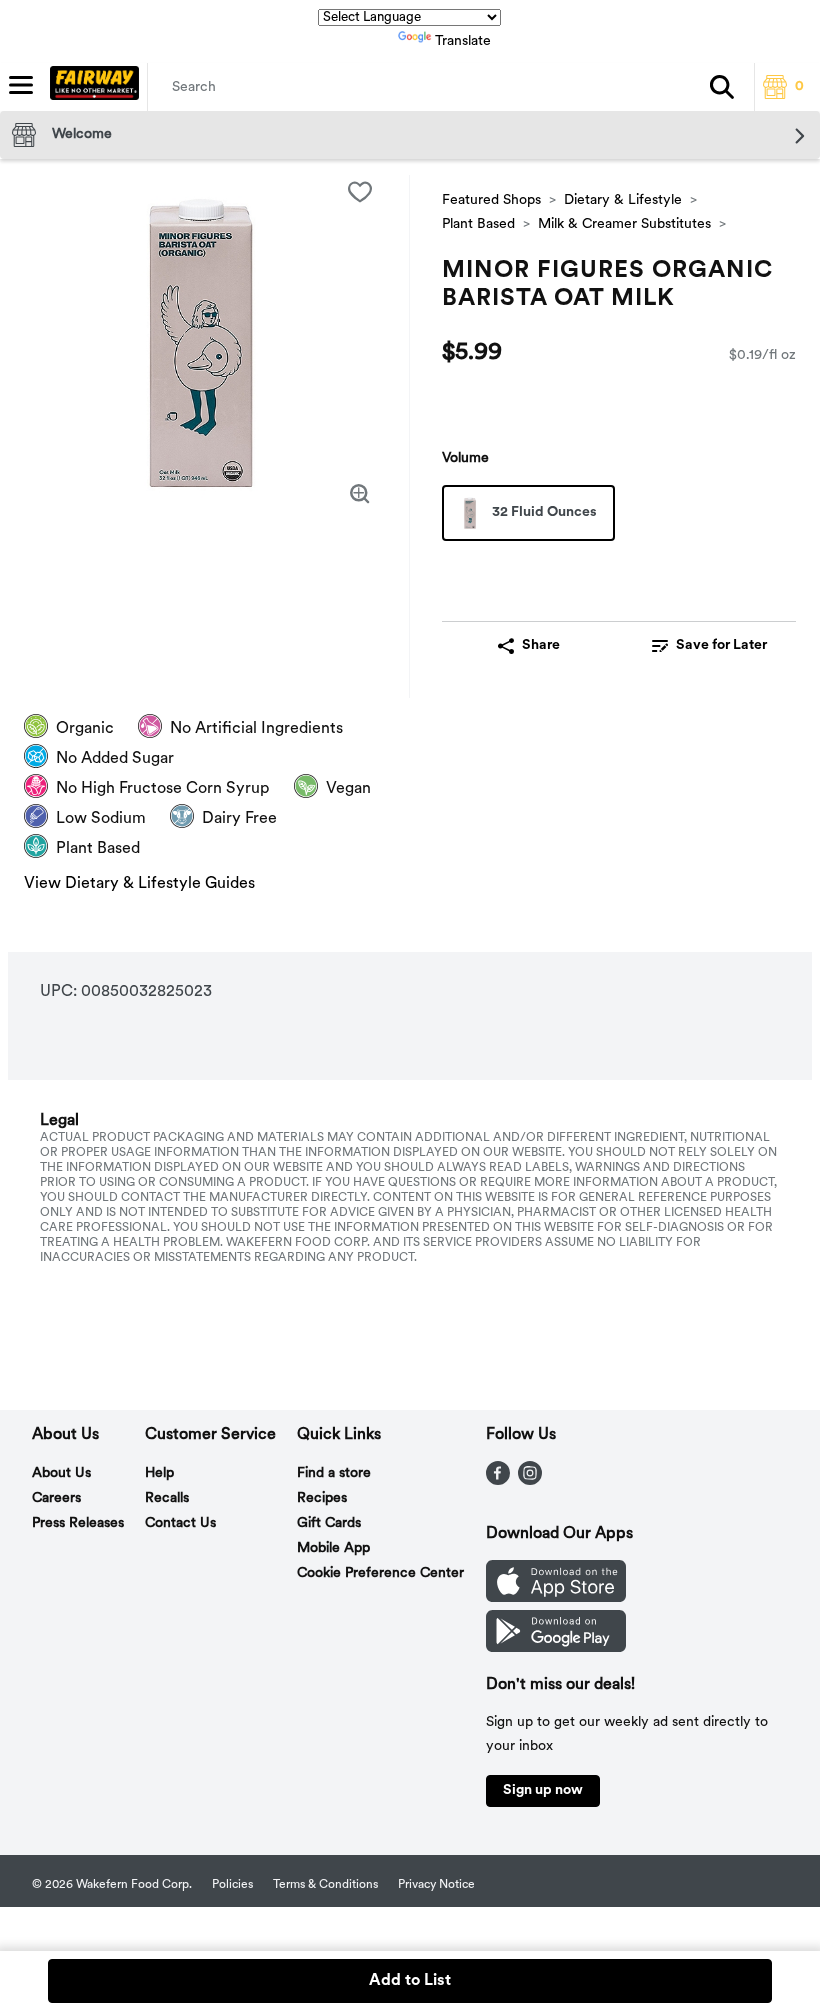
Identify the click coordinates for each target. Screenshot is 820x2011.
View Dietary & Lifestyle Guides (139, 884)
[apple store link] (556, 1598)
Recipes (322, 1498)
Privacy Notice (436, 1885)
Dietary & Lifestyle (623, 200)
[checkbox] (360, 192)
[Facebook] (498, 1481)
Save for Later (721, 645)
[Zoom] (360, 494)
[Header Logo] (90, 87)
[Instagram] (530, 1481)
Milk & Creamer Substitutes (624, 224)
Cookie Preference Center (380, 1573)
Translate (463, 41)
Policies (232, 1885)
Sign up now (543, 1790)
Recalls (167, 1498)
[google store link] (556, 1648)
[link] (709, 646)
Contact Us (180, 1523)
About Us (61, 1473)
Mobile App (333, 1548)
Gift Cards (329, 1523)
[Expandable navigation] (21, 85)
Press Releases (78, 1523)
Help (159, 1473)
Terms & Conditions (325, 1885)
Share (541, 645)
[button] (722, 87)
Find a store (334, 1473)
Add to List (410, 1981)
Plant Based (478, 224)
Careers (56, 1498)
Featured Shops (491, 200)
